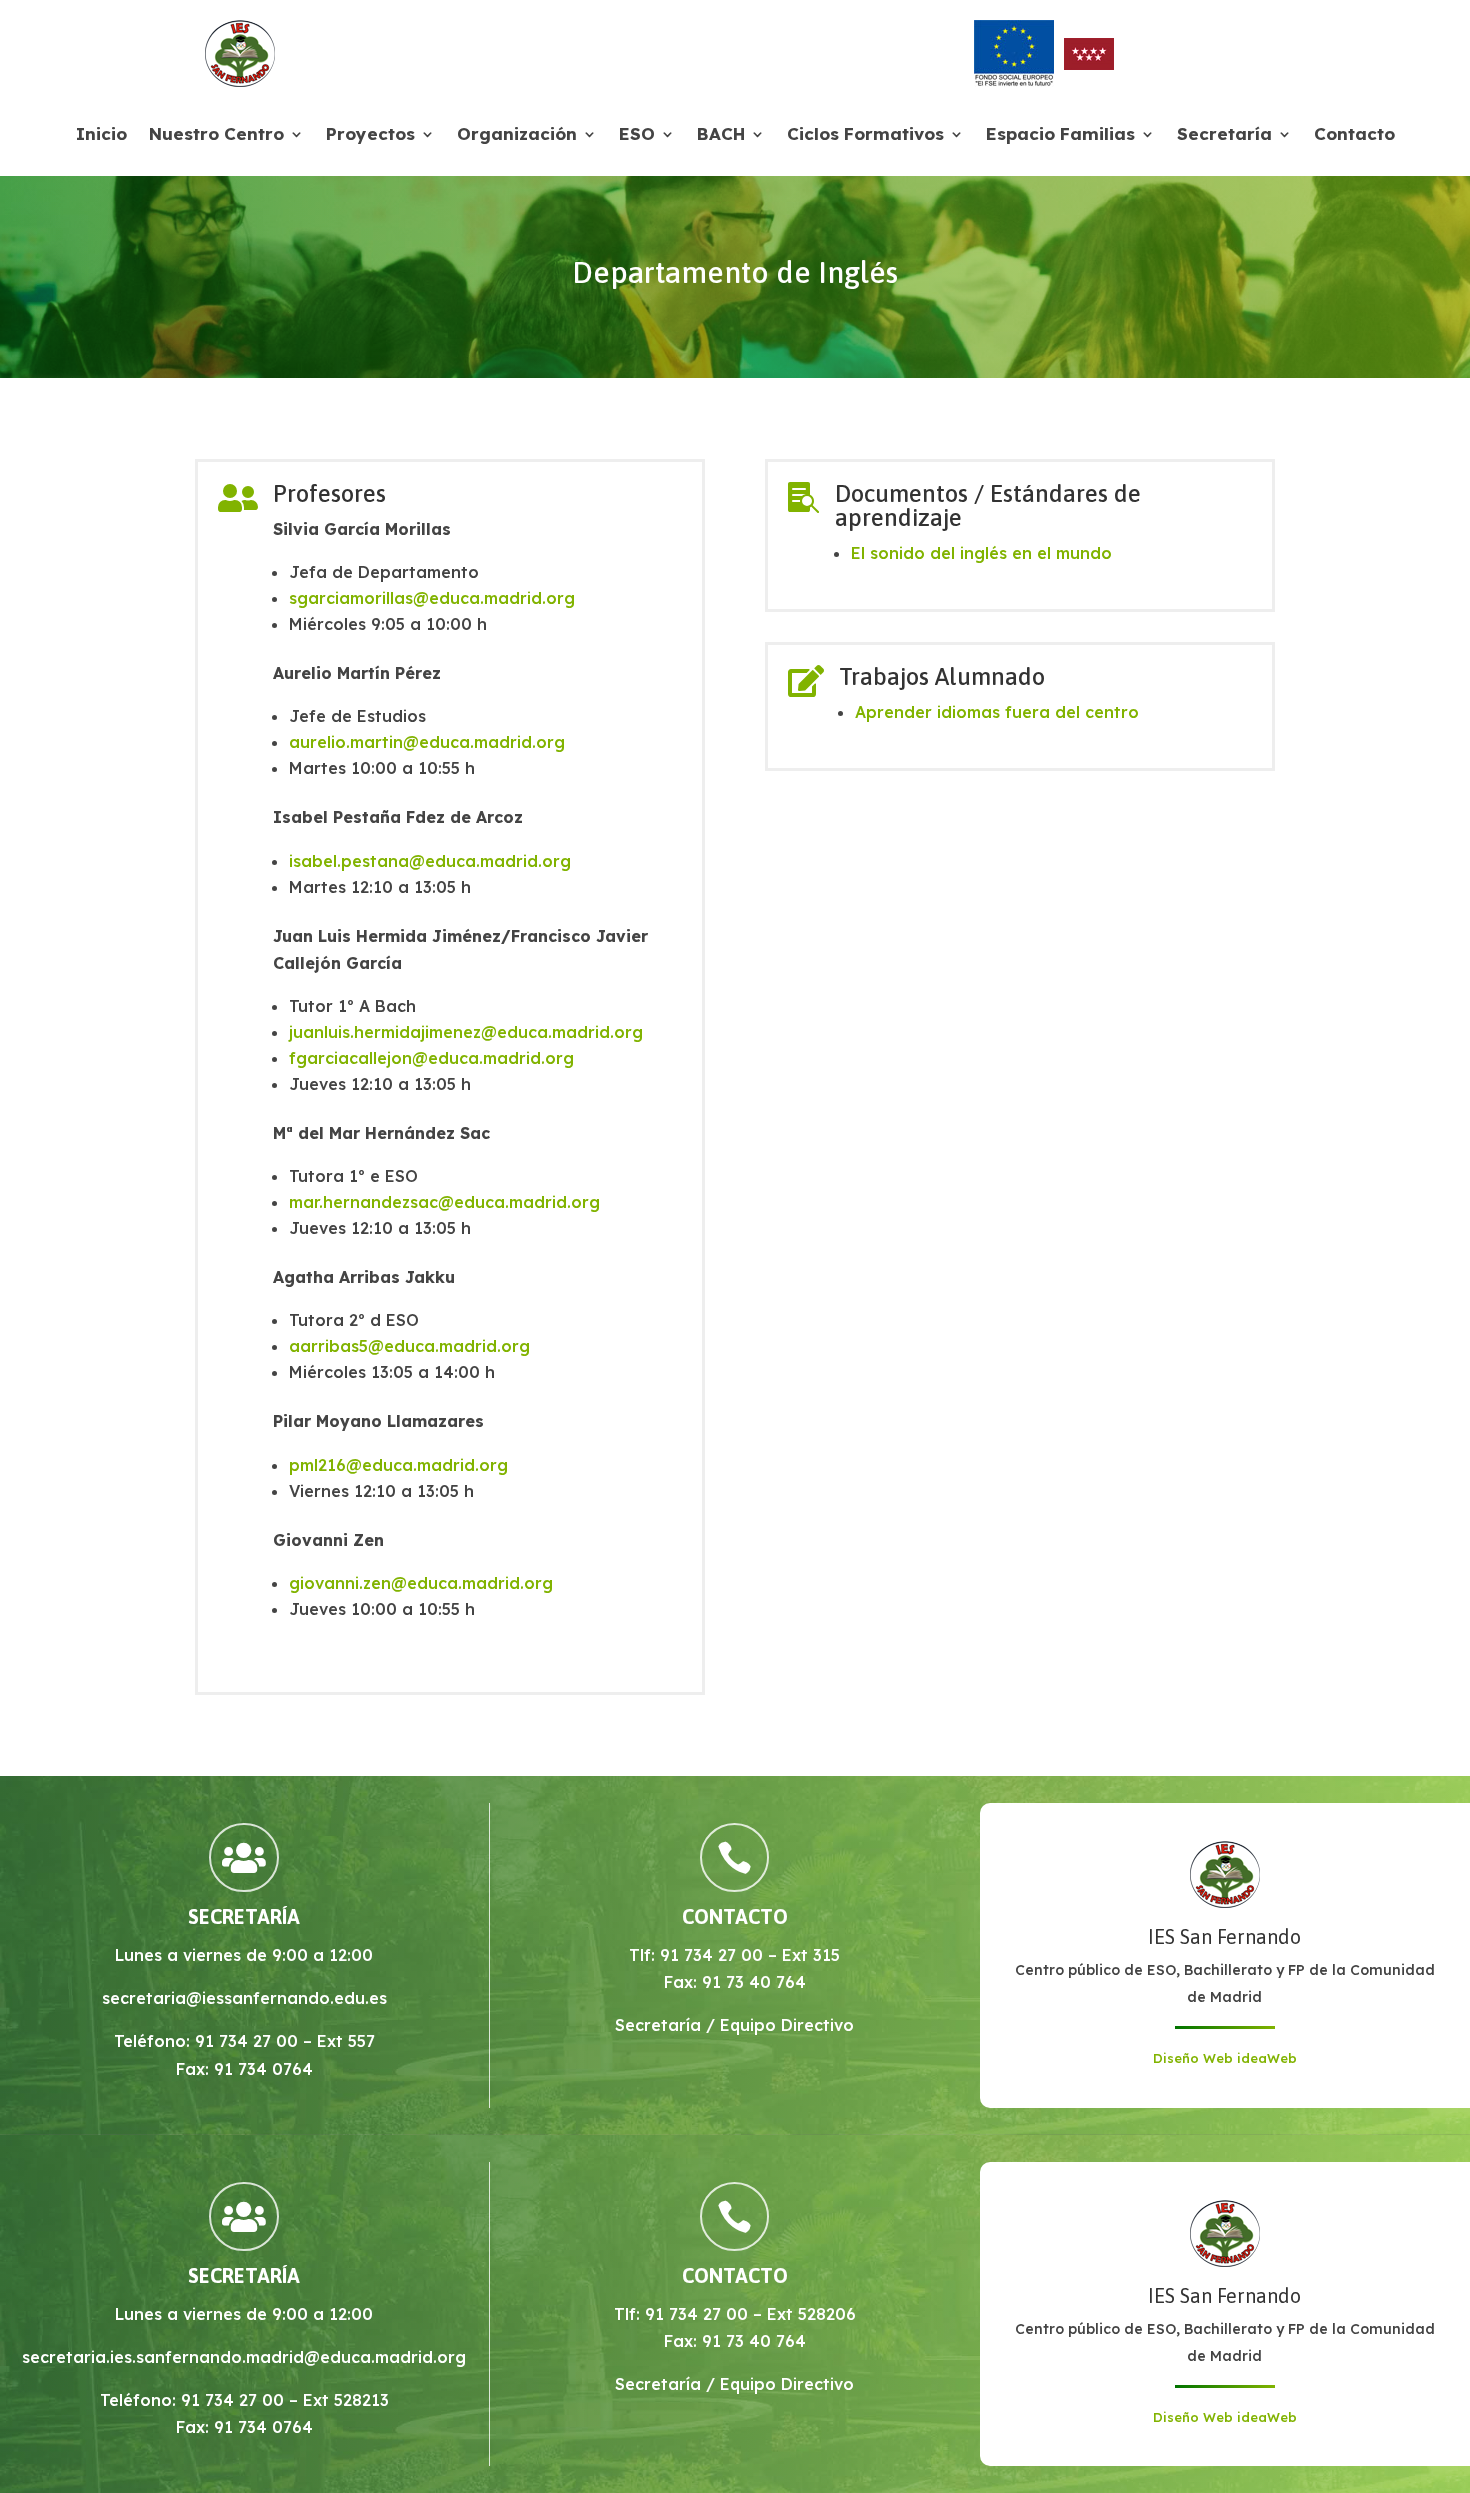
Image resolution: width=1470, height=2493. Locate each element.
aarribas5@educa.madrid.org (409, 1346)
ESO (637, 135)
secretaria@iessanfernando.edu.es (244, 1998)
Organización (517, 135)
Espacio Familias (1060, 135)
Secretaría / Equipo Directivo (734, 2025)
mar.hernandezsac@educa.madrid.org (444, 1202)
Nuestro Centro (216, 135)
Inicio (101, 135)
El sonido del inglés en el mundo (981, 553)
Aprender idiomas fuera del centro (997, 712)
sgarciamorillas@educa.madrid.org (432, 598)
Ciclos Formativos (865, 135)
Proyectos (370, 135)
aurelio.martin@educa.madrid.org (427, 742)
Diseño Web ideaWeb (1225, 2058)
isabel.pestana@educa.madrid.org (430, 861)
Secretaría (1224, 135)
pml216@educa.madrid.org (398, 1465)
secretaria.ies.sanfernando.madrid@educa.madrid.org (244, 2357)
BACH (721, 135)
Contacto (1354, 135)
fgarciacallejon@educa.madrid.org (431, 1058)
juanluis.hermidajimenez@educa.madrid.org (466, 1032)
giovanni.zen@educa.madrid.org (421, 1583)
